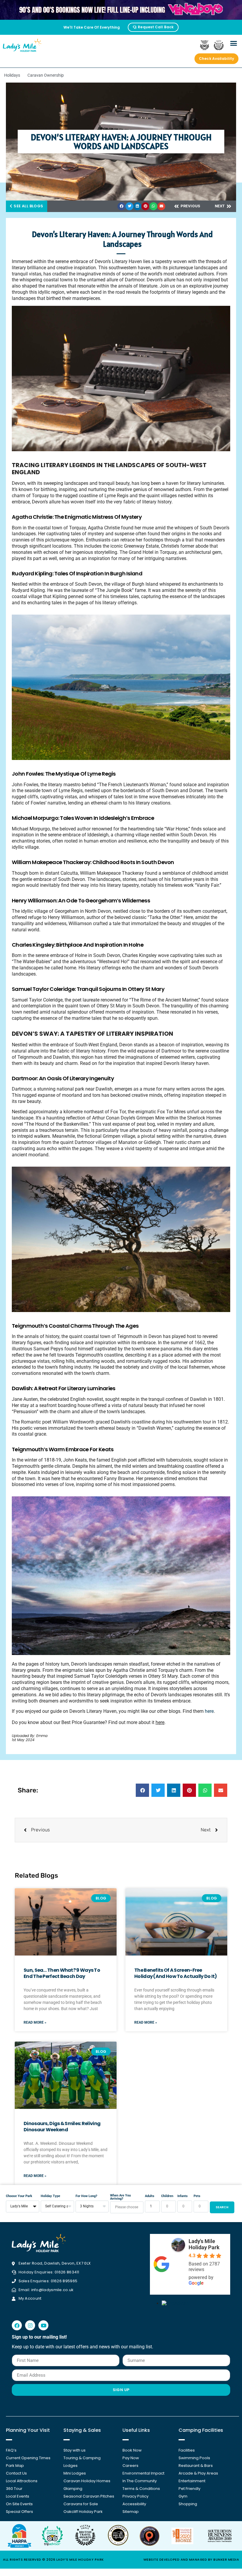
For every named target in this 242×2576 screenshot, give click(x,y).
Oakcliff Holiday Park (83, 2512)
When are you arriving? (120, 2197)
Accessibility (134, 2504)
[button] (234, 43)
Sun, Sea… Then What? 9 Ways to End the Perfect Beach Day (62, 1973)
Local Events (18, 2496)
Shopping (188, 2504)
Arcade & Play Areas (198, 2473)
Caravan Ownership (46, 75)
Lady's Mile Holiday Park (204, 2244)
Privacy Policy (135, 2496)
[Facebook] (17, 2325)
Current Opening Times (28, 2458)
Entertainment (192, 2481)
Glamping (73, 2489)
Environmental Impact (143, 2473)
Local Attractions (22, 2481)
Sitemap (131, 2512)
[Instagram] (30, 2325)
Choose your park (19, 2196)
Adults (150, 2196)
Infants (183, 2196)
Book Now (132, 2450)
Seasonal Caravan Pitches (89, 2496)
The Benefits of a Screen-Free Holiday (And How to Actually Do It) (176, 1973)
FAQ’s (11, 2450)
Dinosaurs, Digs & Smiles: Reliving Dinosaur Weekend (62, 2127)
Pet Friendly (189, 2489)
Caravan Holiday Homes (87, 2481)
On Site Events (19, 2504)
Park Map (15, 2466)
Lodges (71, 2466)
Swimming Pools (194, 2458)
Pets (197, 2196)
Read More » (35, 2022)
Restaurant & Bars (196, 2466)
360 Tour (14, 2489)
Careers (130, 2466)
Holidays (12, 75)
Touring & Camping (82, 2458)
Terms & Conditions (141, 2489)
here (209, 1711)
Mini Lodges (75, 2473)
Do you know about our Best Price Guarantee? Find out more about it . (89, 1722)
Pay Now (131, 2458)
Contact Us (16, 2473)
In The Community (140, 2481)
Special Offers (19, 2512)
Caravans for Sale (81, 2504)
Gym (183, 2496)
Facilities (187, 2450)
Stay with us (75, 2450)
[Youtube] (43, 2325)
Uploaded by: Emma (30, 1736)
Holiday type (50, 2196)
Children (167, 2196)
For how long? (86, 2196)
